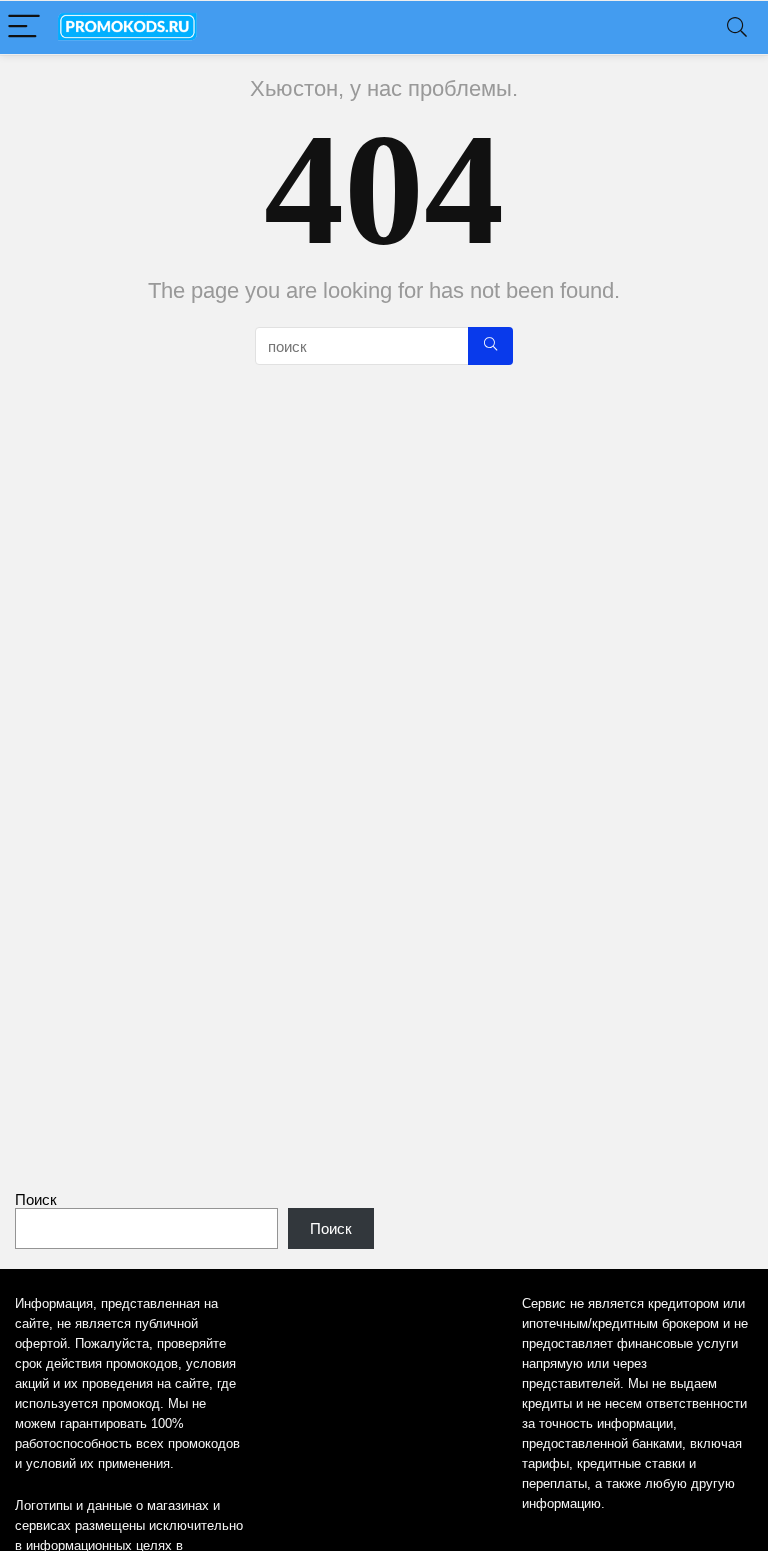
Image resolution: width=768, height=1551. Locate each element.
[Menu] (24, 27)
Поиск (36, 1199)
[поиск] (490, 346)
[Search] (737, 27)
